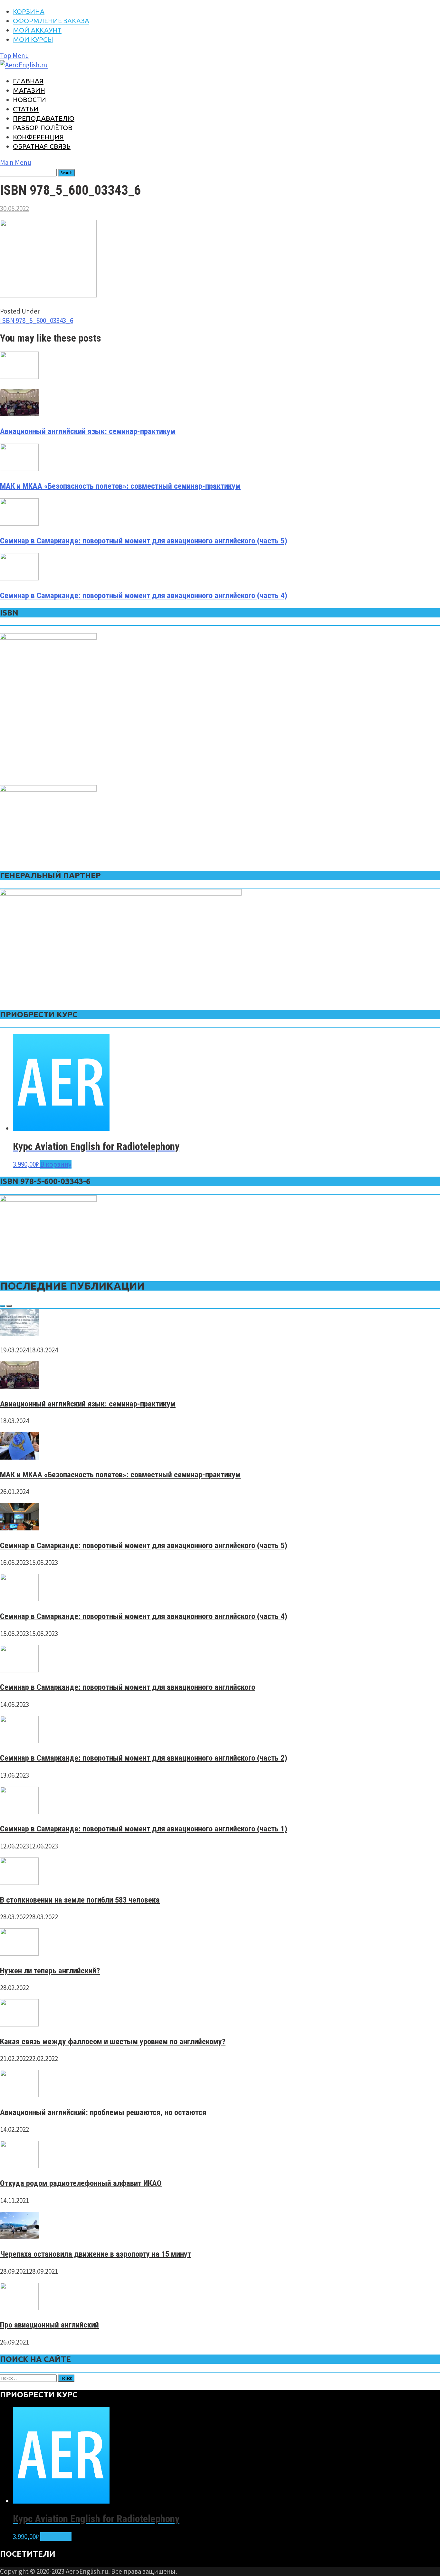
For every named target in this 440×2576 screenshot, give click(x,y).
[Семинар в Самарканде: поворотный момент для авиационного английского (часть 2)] (19, 1741)
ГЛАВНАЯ (28, 81)
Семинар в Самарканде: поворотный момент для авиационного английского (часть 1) (144, 1829)
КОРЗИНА (29, 11)
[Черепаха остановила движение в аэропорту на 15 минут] (19, 2237)
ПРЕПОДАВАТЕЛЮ (44, 118)
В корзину (56, 1164)
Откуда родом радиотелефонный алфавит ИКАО (81, 2183)
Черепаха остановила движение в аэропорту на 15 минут (96, 2254)
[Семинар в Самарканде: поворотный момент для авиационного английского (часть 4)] (19, 1599)
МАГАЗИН (29, 90)
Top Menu (14, 56)
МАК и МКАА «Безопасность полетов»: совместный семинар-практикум (120, 486)
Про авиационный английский (49, 2325)
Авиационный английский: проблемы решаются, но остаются (103, 2112)
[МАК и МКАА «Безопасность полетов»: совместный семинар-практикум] (19, 1457)
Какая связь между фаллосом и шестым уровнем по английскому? (113, 2041)
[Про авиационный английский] (19, 2308)
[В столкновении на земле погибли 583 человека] (19, 1882)
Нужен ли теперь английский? (50, 1971)
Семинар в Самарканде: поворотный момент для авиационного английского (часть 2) (144, 1758)
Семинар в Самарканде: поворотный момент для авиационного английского (128, 1687)
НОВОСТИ (29, 99)
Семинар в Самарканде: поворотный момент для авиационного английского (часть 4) (144, 595)
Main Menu (16, 162)
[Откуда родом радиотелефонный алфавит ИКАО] (19, 2166)
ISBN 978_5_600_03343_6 (37, 320)
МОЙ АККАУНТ (37, 30)
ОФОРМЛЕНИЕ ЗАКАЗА (51, 21)
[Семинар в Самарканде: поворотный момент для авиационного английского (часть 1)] (19, 1812)
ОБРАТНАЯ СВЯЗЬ (42, 146)
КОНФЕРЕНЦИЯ (38, 137)
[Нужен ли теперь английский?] (19, 1953)
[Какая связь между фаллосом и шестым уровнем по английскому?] (19, 2024)
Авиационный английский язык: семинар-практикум (88, 431)
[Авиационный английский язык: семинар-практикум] (19, 1386)
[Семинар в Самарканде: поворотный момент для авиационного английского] (19, 1670)
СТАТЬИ (26, 109)
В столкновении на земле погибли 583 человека (80, 1900)
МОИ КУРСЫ (33, 39)
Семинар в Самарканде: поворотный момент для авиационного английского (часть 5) (144, 541)
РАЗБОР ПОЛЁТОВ (43, 127)
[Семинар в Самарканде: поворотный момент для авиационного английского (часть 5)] (19, 1528)
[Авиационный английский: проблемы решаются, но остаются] (19, 2095)
